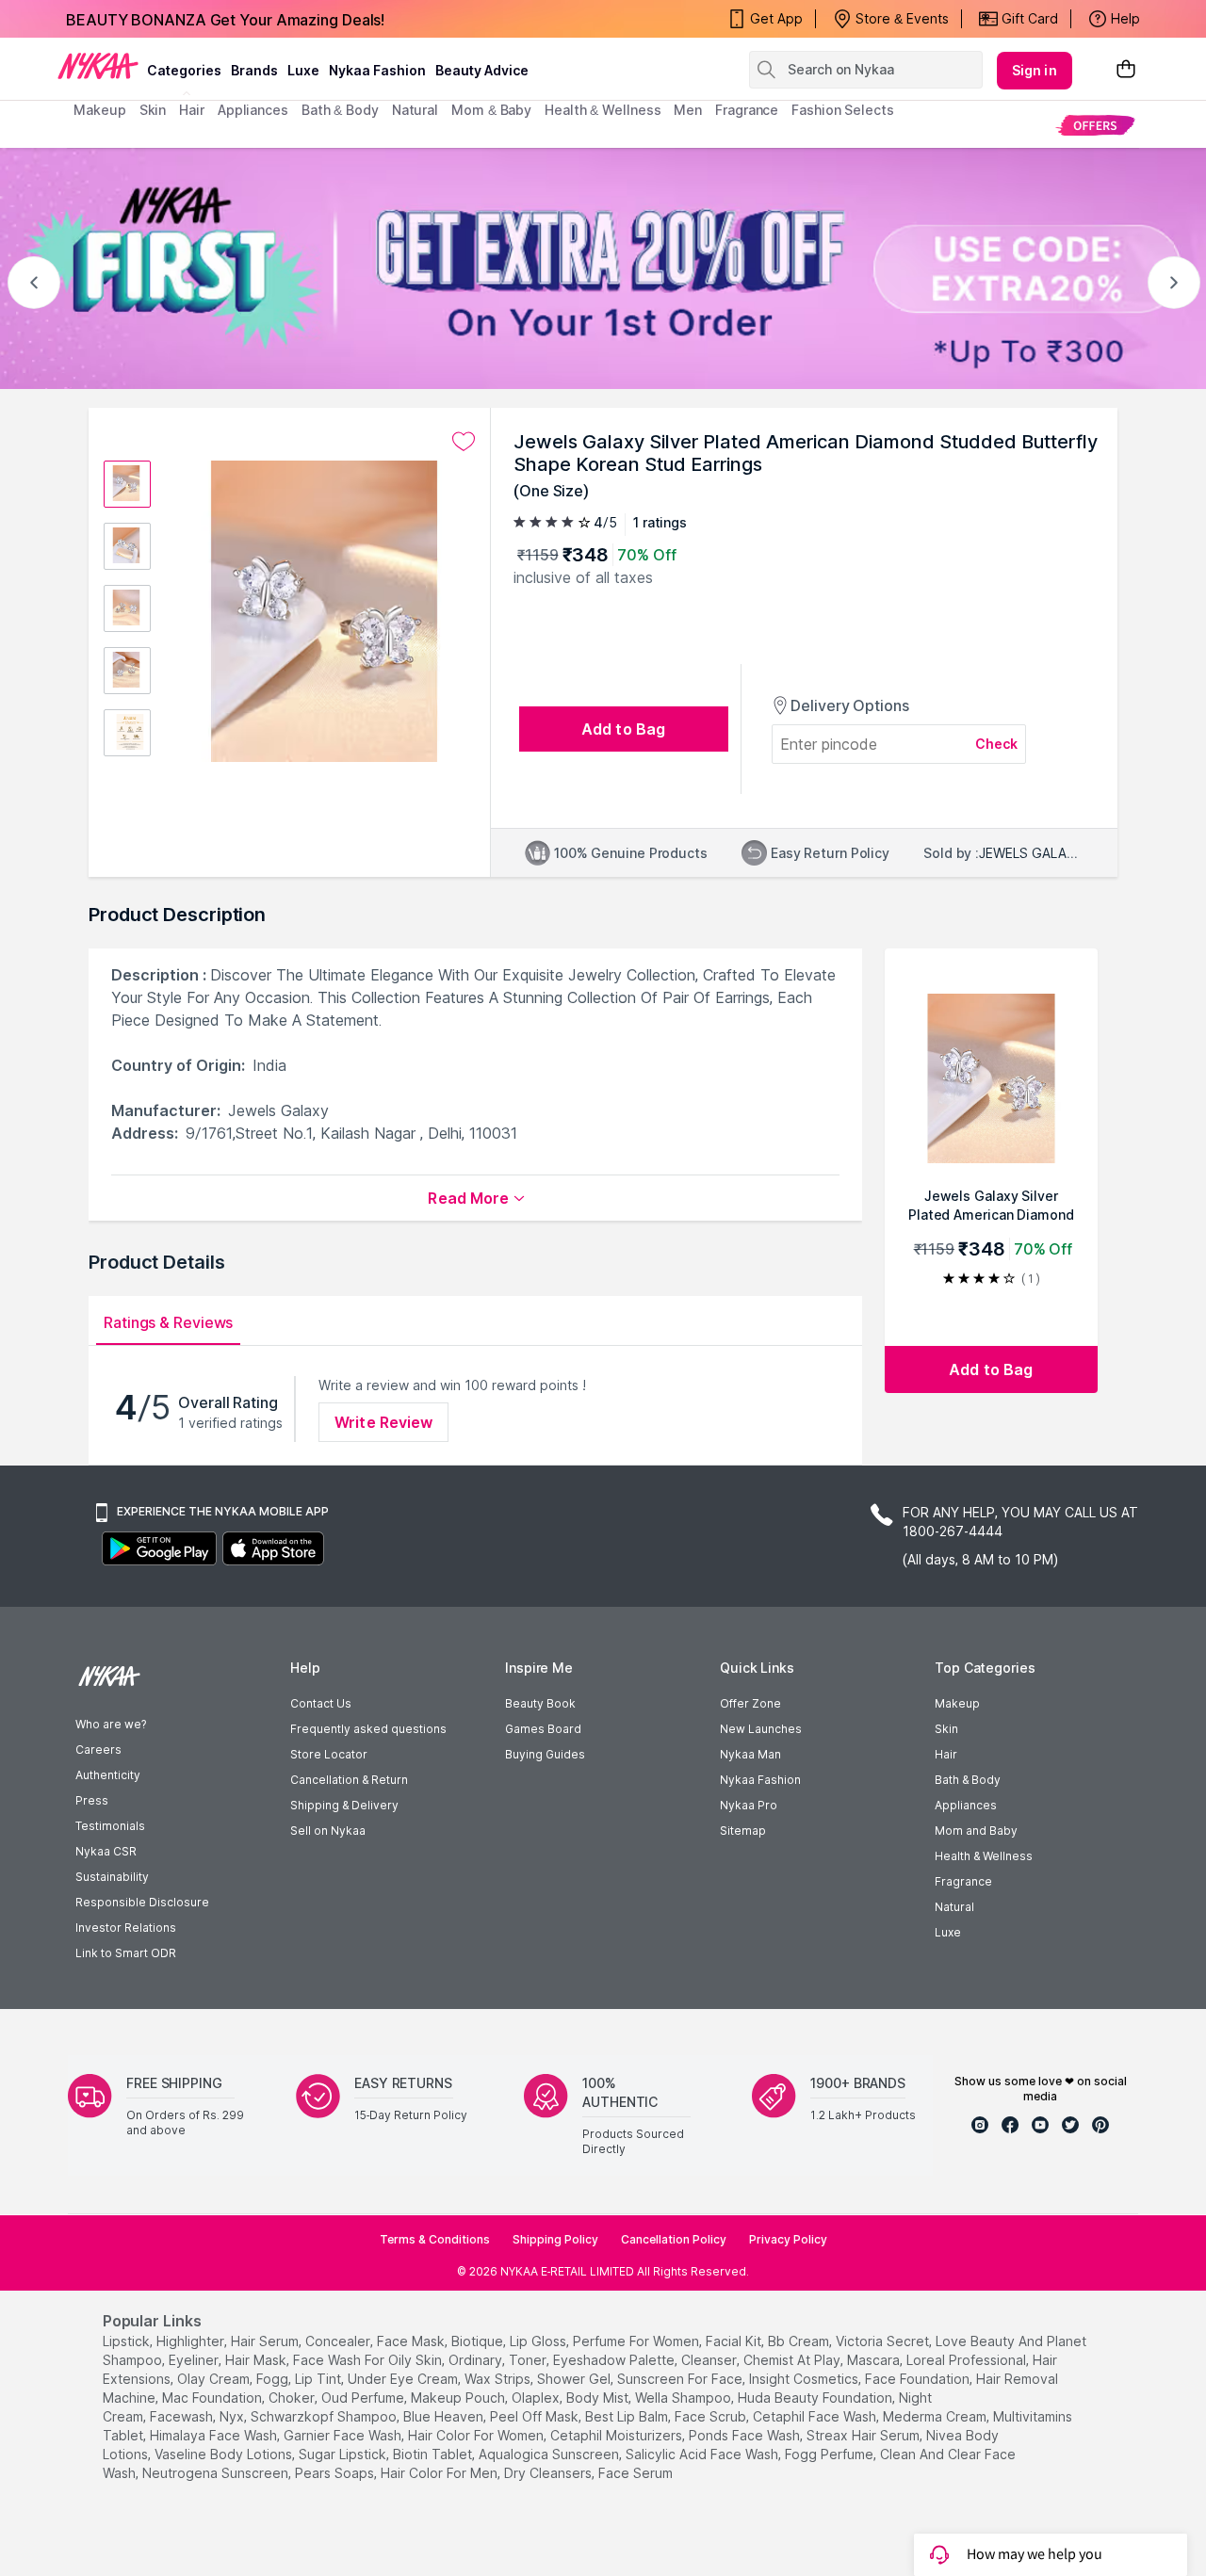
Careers (98, 1750)
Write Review (383, 1422)
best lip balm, (628, 2416)
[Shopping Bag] (1126, 70)
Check (997, 744)
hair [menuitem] (192, 110)
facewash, (183, 2416)
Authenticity (108, 1775)
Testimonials (110, 1826)
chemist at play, (793, 2360)
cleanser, (710, 2360)
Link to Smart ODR (126, 1953)
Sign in (1035, 70)
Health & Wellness (984, 1856)
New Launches (761, 1729)
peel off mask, (536, 2416)
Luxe (948, 1932)
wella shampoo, (684, 2398)
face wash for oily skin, (369, 2360)
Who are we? (111, 1724)
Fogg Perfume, (831, 2454)
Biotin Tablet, (434, 2454)
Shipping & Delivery (344, 1805)
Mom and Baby (976, 1831)
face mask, (412, 2341)
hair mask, (257, 2360)
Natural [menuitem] (415, 110)
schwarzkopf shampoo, (325, 2416)
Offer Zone (750, 1703)
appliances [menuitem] (253, 110)
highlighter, (192, 2341)
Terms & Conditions (435, 2239)
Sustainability (112, 1877)
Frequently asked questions (368, 1729)
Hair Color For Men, (440, 2473)
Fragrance (963, 1881)
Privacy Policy (788, 2239)
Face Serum (636, 2473)
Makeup (957, 1703)
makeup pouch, (459, 2398)
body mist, (599, 2398)
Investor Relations (126, 1928)
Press (92, 1800)
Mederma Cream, (936, 2416)
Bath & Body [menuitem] (340, 110)
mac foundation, (213, 2398)
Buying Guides (545, 1754)
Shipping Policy (555, 2239)
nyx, (233, 2416)
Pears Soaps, (336, 2473)
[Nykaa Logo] (98, 65)
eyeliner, (195, 2360)
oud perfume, (364, 2398)
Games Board (543, 1729)
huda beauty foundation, (816, 2398)
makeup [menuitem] (99, 110)
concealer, (339, 2341)
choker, (293, 2398)
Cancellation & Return (349, 1780)
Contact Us (321, 1703)
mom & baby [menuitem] (491, 110)
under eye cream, (404, 2379)
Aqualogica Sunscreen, (550, 2454)
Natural (954, 1907)
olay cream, (215, 2379)
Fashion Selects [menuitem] (843, 110)
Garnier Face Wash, (344, 2435)
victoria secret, (884, 2341)
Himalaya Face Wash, (215, 2435)
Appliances (966, 1805)
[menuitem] (1095, 125)
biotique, (479, 2341)
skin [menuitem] (153, 110)
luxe (303, 70)
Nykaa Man (750, 1754)
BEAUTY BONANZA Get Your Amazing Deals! (225, 19)
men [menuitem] (688, 110)
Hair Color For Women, (477, 2435)
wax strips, (499, 2379)
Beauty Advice (482, 70)
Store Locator (329, 1754)
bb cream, (800, 2341)
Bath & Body (968, 1780)
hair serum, (266, 2341)
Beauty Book (540, 1703)
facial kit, (735, 2341)
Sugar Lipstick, (344, 2454)
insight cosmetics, (805, 2379)
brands (254, 70)
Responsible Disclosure (142, 1902)
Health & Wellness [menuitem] (603, 110)
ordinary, (477, 2360)
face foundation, (919, 2379)
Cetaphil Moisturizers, (618, 2435)
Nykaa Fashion (377, 70)
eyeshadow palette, (615, 2360)
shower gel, (575, 2379)
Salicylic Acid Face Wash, (703, 2454)
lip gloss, (539, 2341)
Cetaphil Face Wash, (816, 2416)
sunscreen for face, (681, 2379)
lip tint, (319, 2379)
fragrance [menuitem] (747, 110)
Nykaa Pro (749, 1805)
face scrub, (712, 2416)
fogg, (274, 2379)
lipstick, (128, 2341)
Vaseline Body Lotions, (225, 2454)
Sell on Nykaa (328, 1831)
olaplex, (537, 2398)
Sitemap (743, 1831)
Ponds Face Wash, (746, 2435)
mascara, (875, 2360)
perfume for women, (637, 2341)
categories (184, 70)
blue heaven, (445, 2416)
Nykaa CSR (106, 1851)
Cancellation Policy (674, 2239)
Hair (946, 1754)
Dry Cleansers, (549, 2473)
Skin (946, 1729)
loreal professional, (968, 2360)
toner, (529, 2360)
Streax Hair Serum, (864, 2435)
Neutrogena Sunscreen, (217, 2473)
